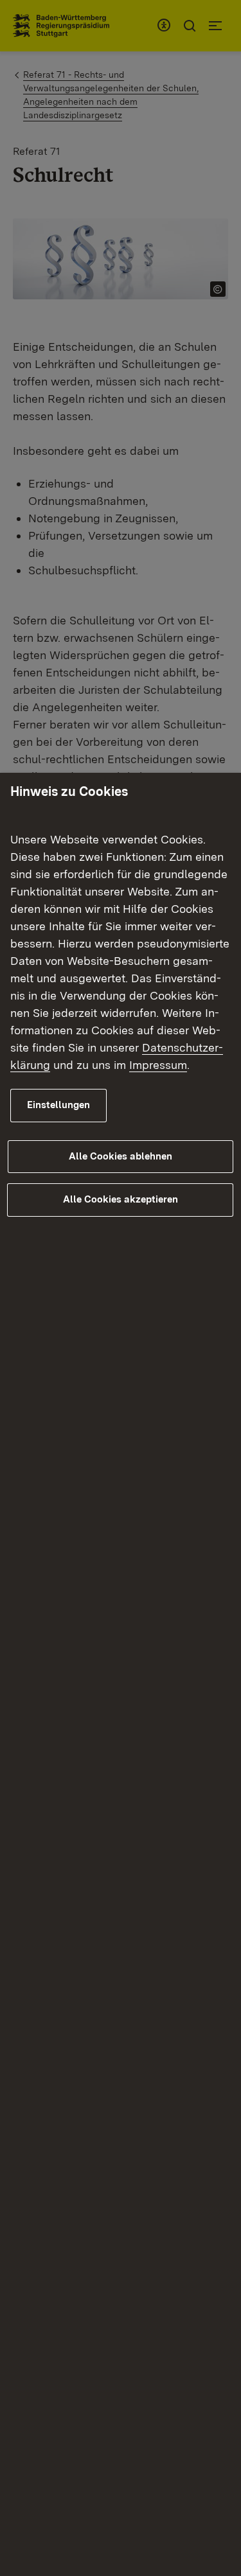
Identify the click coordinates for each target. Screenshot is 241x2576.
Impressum (158, 1065)
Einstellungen (58, 1105)
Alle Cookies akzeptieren (121, 1199)
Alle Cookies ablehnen (121, 1156)
